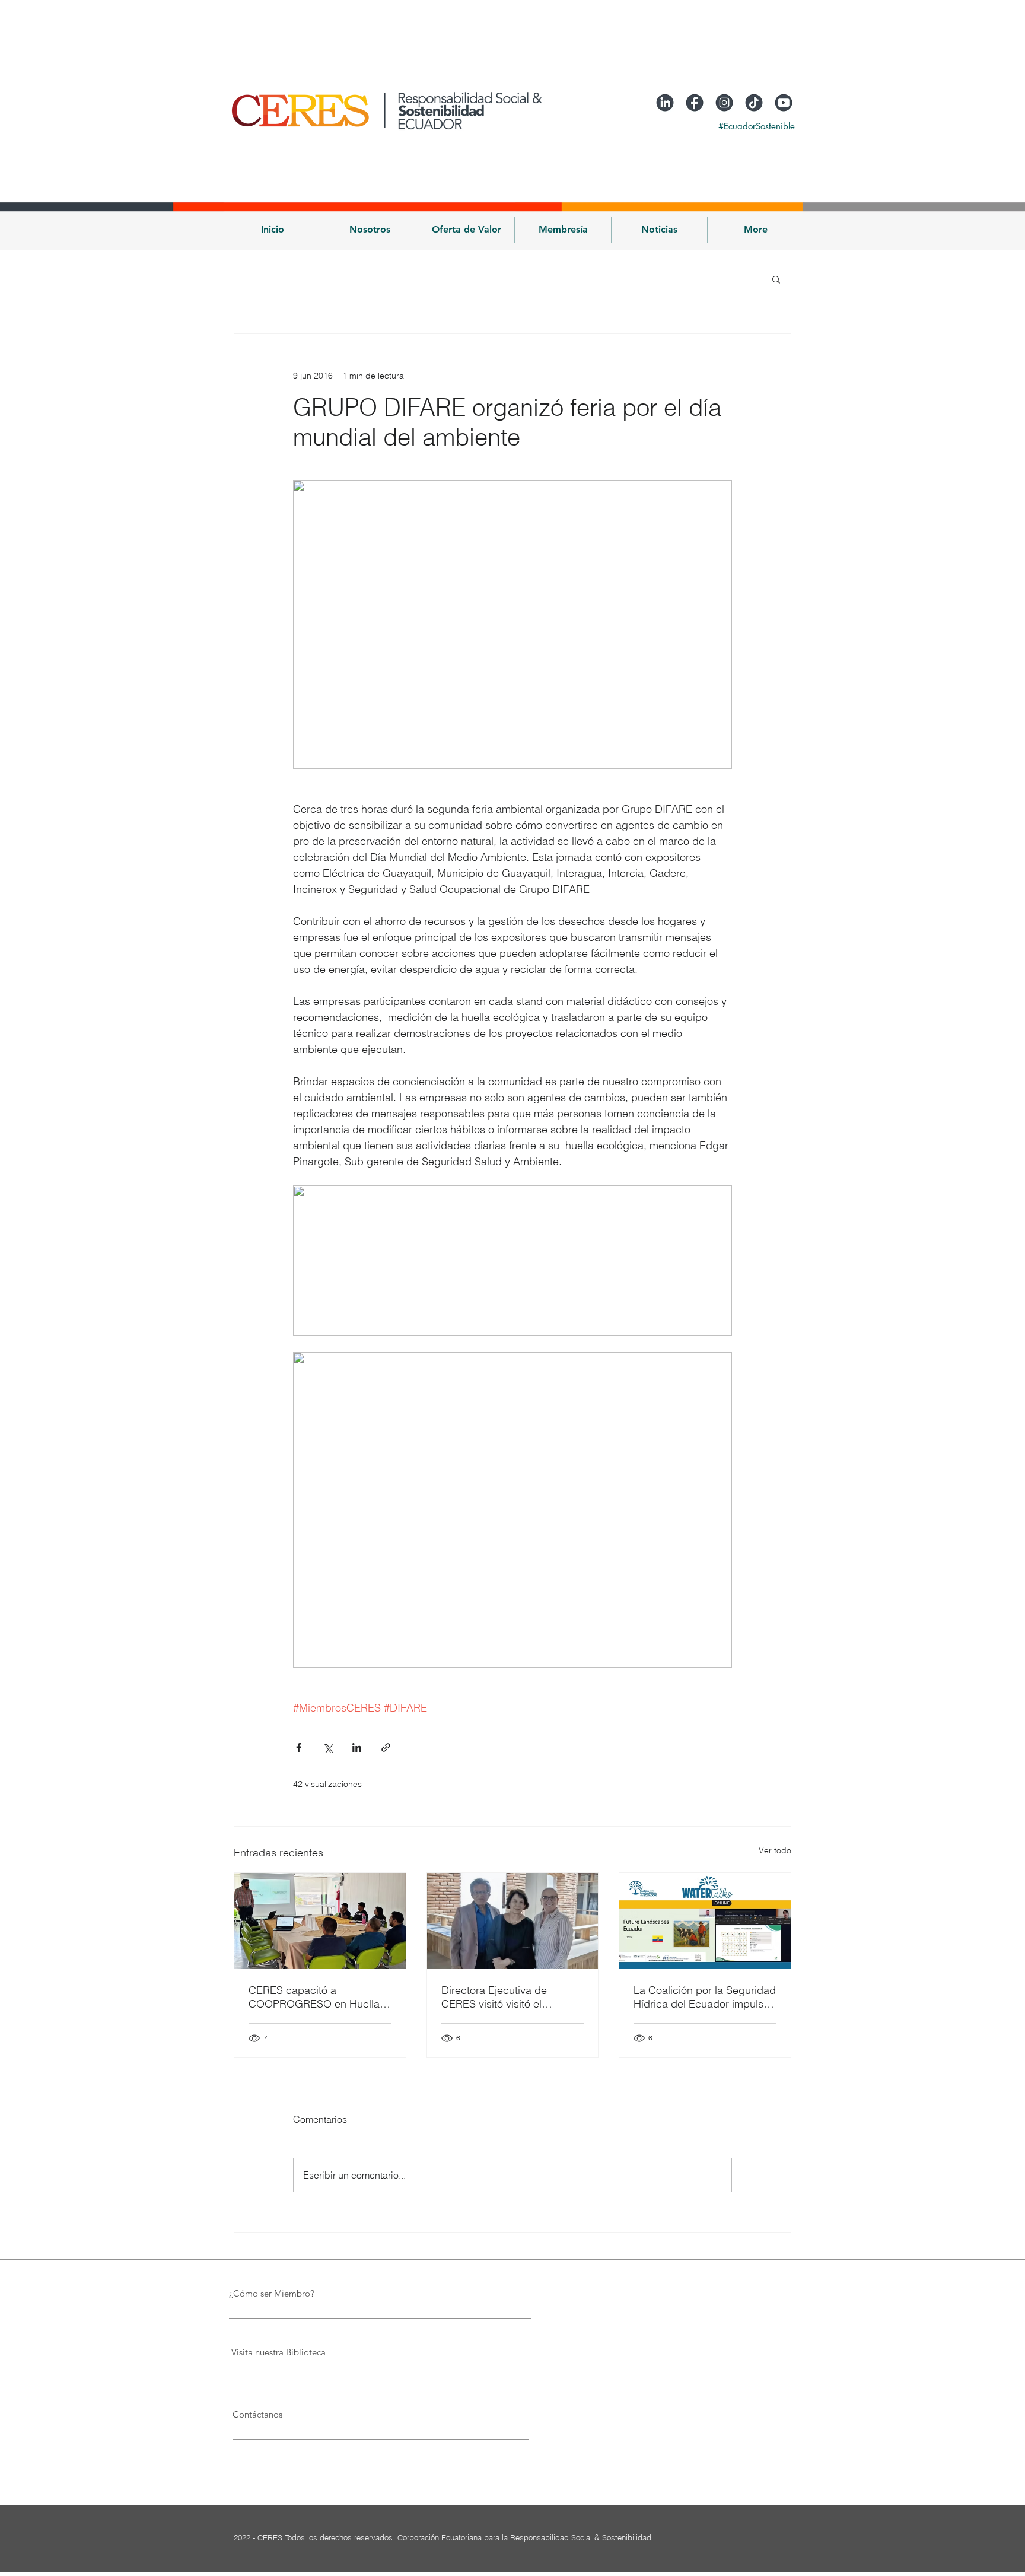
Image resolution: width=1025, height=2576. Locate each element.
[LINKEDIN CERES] (665, 103)
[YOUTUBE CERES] (784, 103)
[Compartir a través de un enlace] (386, 1747)
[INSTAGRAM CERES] (724, 103)
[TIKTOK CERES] (754, 103)
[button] (370, 230)
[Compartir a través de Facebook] (299, 1747)
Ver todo (775, 1850)
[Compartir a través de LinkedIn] (357, 1747)
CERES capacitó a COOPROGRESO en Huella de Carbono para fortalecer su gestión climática (314, 1997)
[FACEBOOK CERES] (695, 103)
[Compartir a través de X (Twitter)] (328, 1747)
